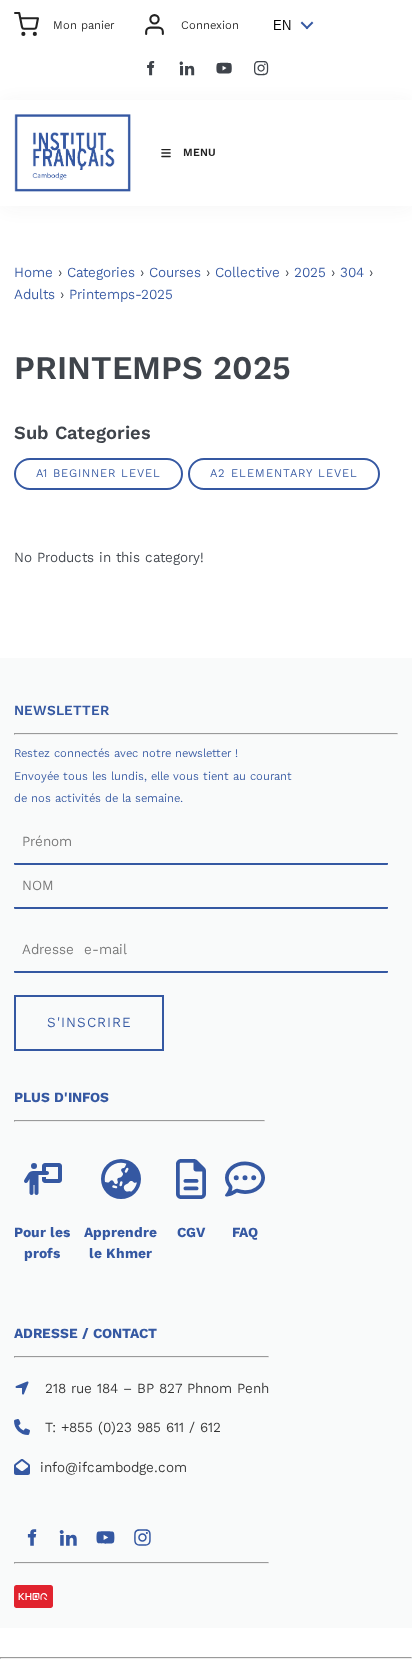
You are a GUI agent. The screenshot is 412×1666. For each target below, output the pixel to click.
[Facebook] (150, 68)
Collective (247, 272)
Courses (175, 272)
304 (352, 272)
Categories (101, 272)
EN (282, 25)
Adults (34, 294)
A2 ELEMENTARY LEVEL (284, 473)
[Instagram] (261, 68)
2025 (310, 272)
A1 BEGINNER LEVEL (98, 473)
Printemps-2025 (121, 294)
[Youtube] (224, 68)
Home (33, 272)
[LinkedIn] (187, 68)
